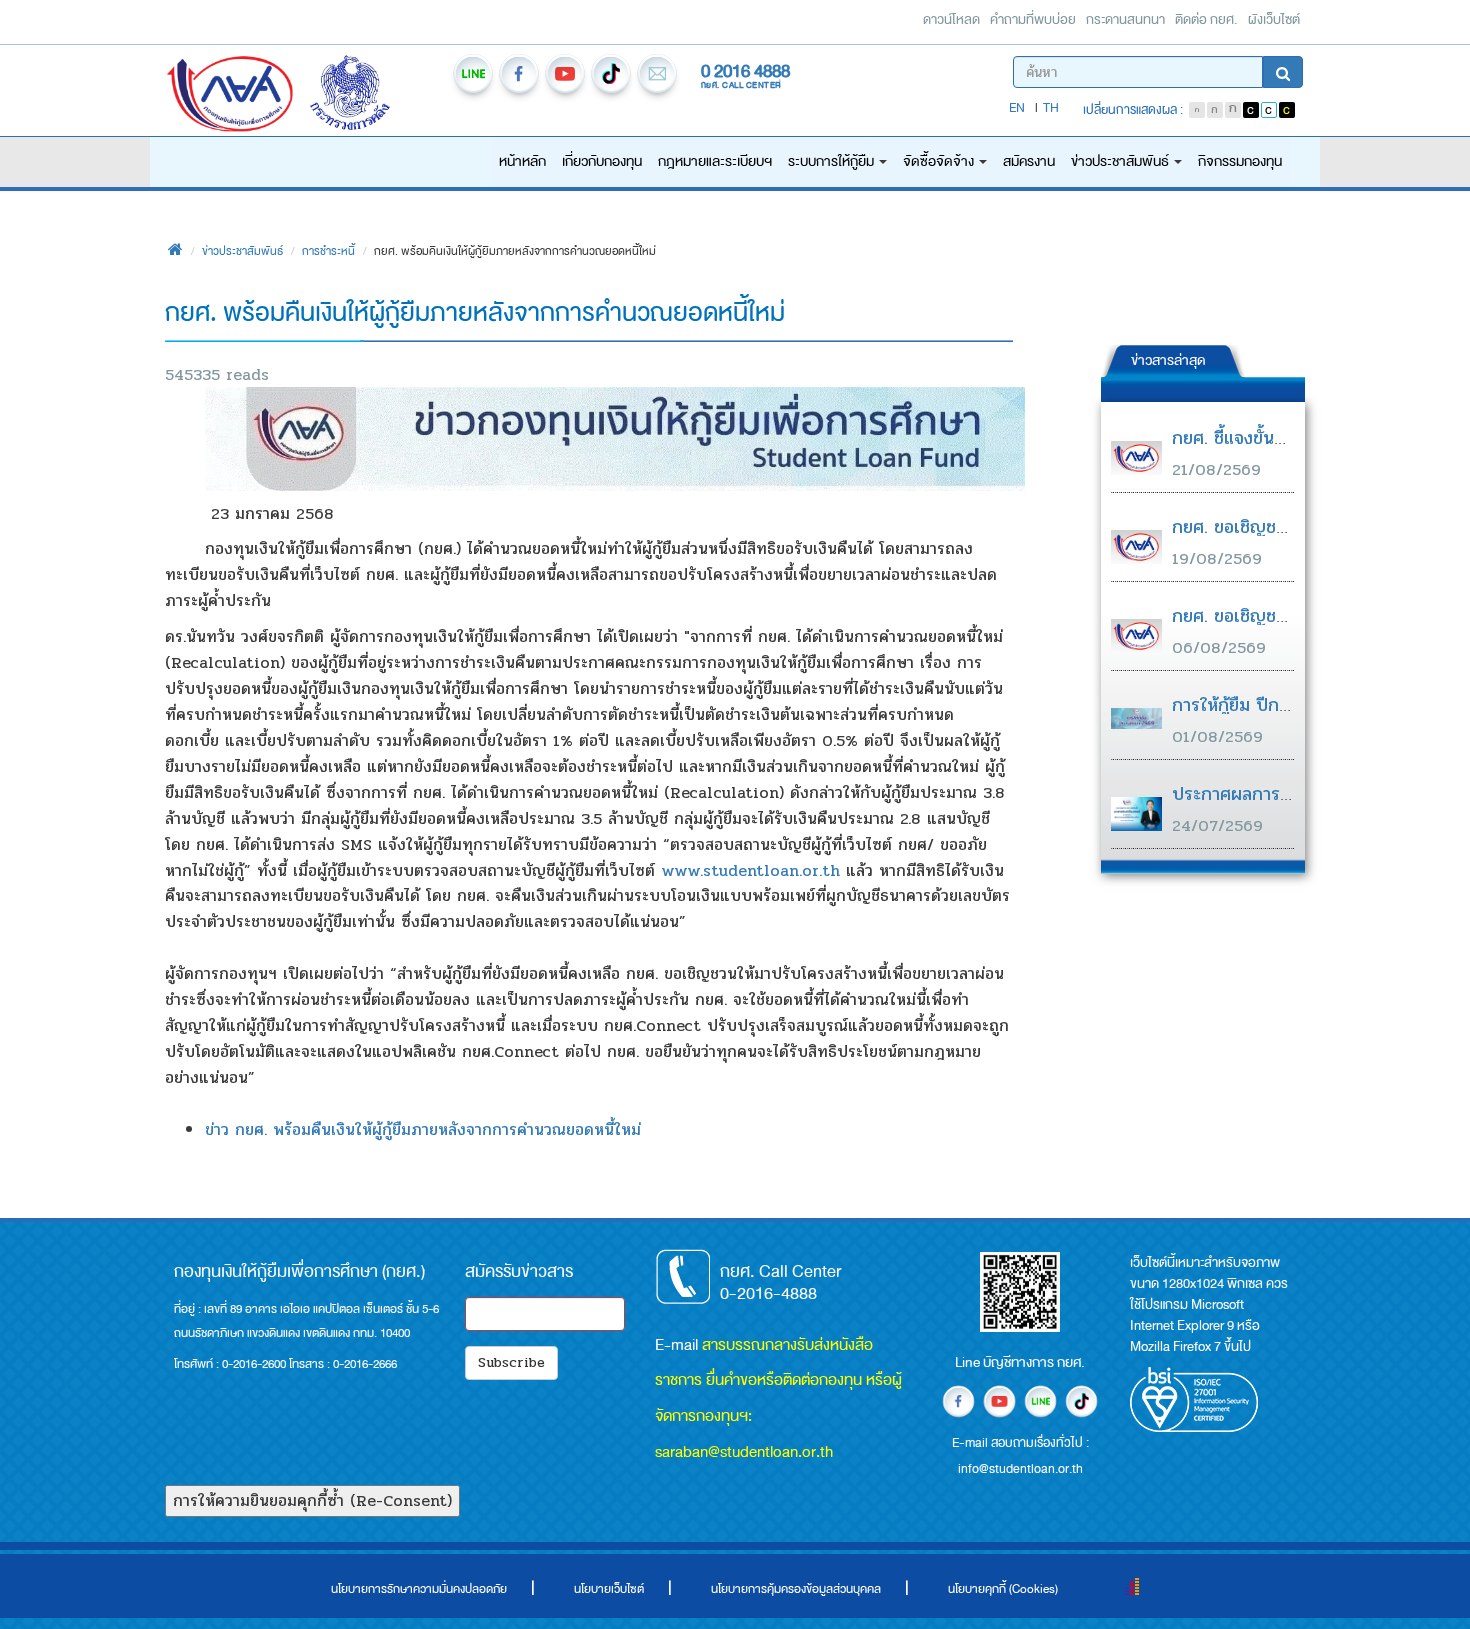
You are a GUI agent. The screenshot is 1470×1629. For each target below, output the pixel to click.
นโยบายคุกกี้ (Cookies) (1003, 1589)
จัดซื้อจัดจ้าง (940, 161)
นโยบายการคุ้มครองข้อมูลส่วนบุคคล (796, 1589)
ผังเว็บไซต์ (1274, 19)
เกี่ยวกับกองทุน (602, 161)
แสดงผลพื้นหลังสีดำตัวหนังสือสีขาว (1251, 110)
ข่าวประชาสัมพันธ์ (1121, 161)
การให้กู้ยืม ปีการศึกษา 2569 (1279, 705)
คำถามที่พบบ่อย (1033, 19)
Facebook (519, 77)
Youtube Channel (565, 77)
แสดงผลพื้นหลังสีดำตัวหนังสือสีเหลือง (1287, 110)
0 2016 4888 (745, 71)
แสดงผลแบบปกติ (1269, 110)
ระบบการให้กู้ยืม (832, 161)
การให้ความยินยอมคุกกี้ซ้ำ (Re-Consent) (312, 1500)
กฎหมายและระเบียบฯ (715, 161)
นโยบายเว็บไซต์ (609, 1589)
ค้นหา (1283, 72)
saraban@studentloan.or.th (744, 1451)
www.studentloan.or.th (750, 870)
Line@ (473, 77)
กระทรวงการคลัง (375, 96)
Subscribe (511, 1362)
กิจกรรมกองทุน (1240, 161)
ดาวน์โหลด (951, 19)
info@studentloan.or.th (657, 77)
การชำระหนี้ (328, 251)
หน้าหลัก (522, 161)
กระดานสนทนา (1125, 19)
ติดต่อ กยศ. (1206, 19)
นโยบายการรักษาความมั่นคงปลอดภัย (419, 1589)
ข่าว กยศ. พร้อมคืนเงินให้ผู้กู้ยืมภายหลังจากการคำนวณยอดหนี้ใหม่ (423, 1129)
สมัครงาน (1029, 161)
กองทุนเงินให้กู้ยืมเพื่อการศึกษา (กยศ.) (230, 96)
